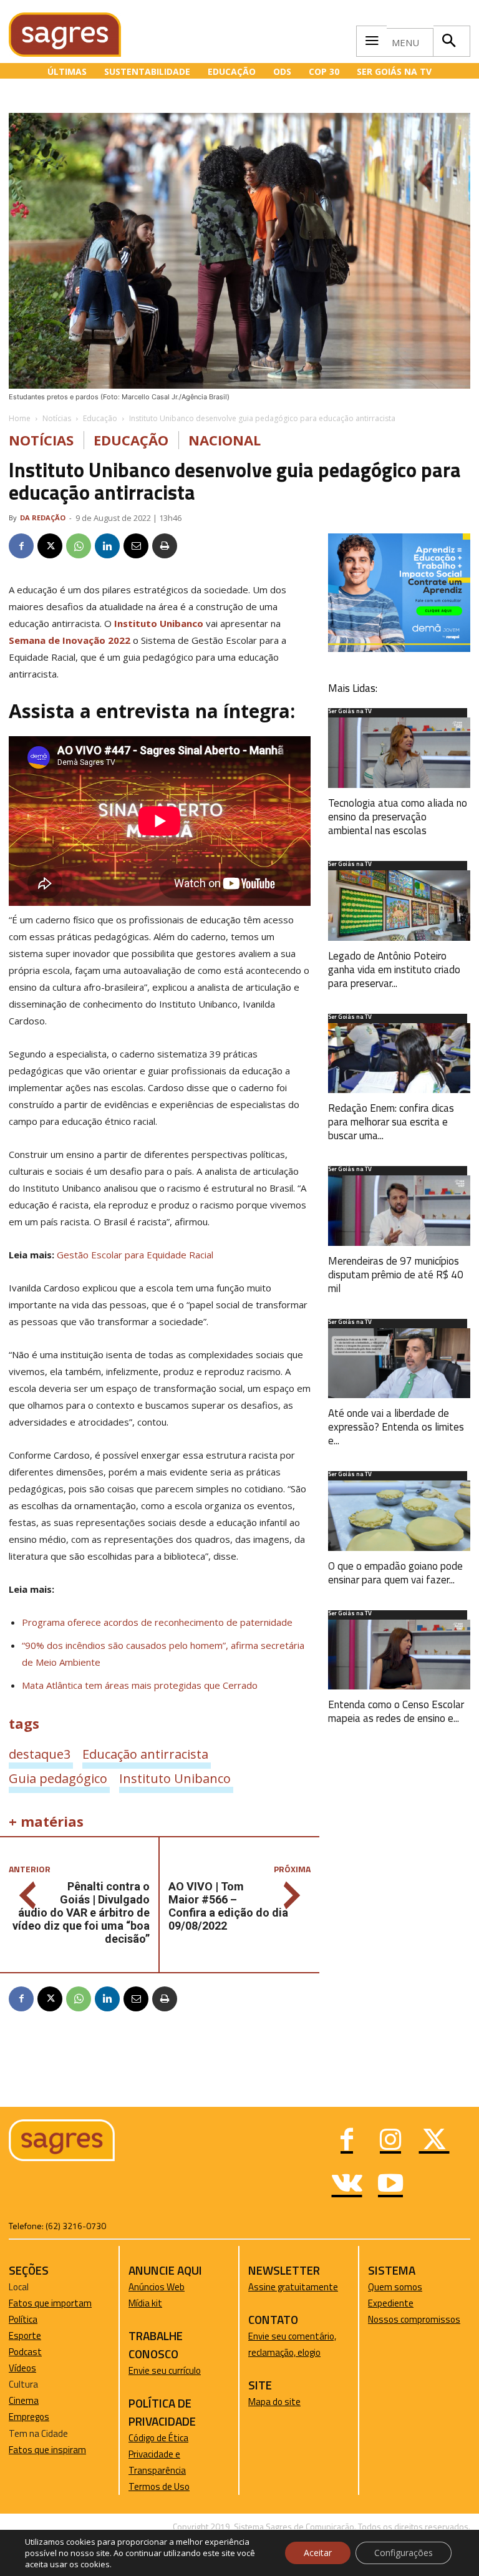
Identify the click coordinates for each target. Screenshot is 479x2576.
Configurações (404, 2553)
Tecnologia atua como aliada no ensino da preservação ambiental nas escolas (398, 817)
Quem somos (395, 2287)
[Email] (136, 546)
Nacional (225, 440)
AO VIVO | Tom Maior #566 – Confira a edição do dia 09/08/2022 (228, 1906)
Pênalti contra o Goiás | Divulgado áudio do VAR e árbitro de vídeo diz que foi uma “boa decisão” (81, 1913)
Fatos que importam (50, 2303)
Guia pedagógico (58, 1778)
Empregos (29, 2417)
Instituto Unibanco (157, 623)
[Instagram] (390, 2141)
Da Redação (43, 518)
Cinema (24, 2400)
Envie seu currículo (165, 2370)
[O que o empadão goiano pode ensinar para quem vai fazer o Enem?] (399, 1516)
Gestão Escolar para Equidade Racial (135, 1255)
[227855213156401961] (399, 649)
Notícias (57, 418)
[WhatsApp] (79, 546)
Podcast (25, 2352)
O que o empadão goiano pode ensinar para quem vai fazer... (395, 1573)
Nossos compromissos (414, 2319)
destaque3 (40, 1754)
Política (23, 2319)
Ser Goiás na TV (350, 712)
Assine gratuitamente (293, 2287)
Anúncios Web (157, 2287)
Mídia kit (145, 2303)
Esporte (25, 2335)
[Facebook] (21, 546)
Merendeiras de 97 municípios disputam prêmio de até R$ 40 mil (396, 1275)
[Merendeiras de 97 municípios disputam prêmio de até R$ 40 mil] (399, 1211)
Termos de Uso (159, 2486)
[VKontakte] (347, 2185)
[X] (50, 546)
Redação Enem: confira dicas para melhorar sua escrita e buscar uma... (391, 1122)
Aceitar (318, 2553)
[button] (448, 41)
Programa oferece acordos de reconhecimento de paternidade (157, 1622)
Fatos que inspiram (47, 2450)
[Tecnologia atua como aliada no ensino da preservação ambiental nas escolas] (399, 753)
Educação (100, 418)
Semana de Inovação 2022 (70, 640)
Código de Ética (158, 2438)
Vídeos (22, 2368)
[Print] (165, 546)
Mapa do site (274, 2402)
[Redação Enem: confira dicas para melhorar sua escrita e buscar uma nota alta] (399, 1058)
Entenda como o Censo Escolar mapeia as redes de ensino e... (396, 1711)
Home (20, 418)
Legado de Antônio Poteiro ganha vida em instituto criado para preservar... (394, 970)
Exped (380, 2303)
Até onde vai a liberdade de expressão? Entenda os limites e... (396, 1427)
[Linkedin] (107, 546)
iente (403, 2303)
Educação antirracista (145, 1754)
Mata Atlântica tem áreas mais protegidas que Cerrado (140, 1685)
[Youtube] (390, 2185)
